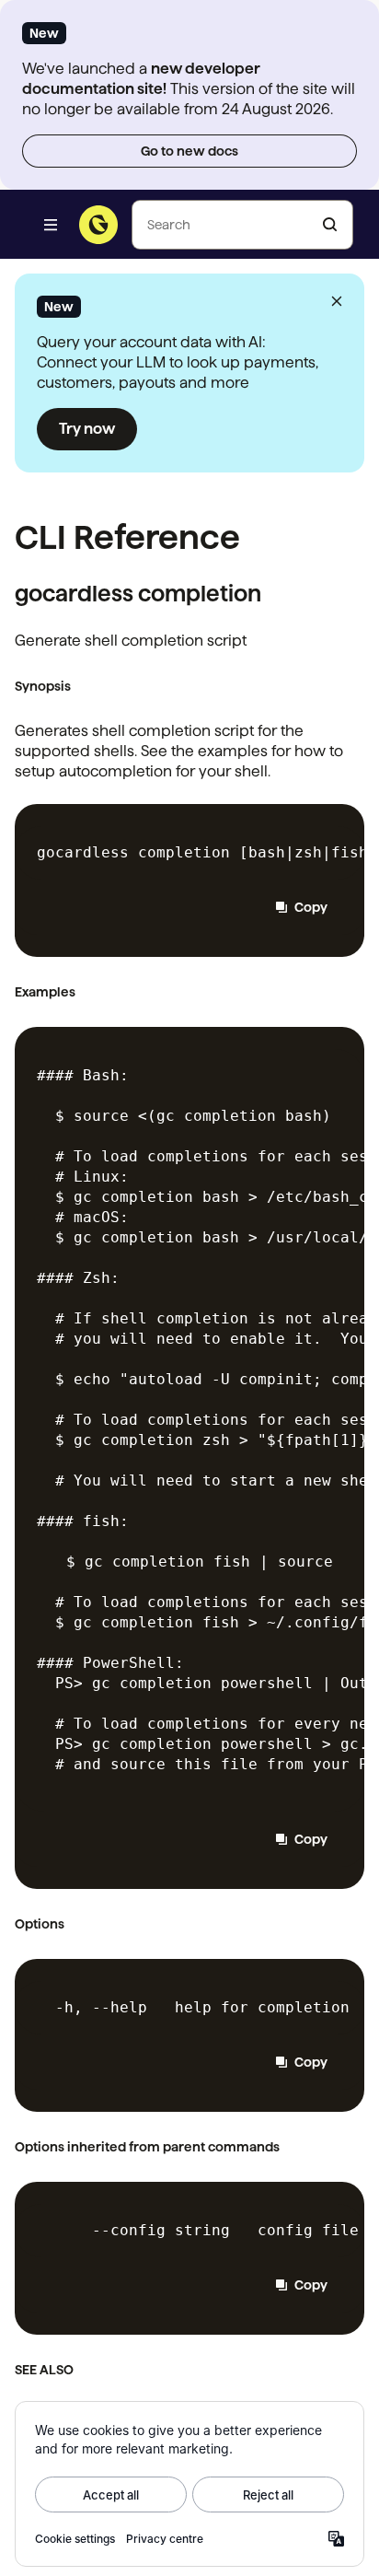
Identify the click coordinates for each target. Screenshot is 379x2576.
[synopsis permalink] (79, 686)
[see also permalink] (82, 2370)
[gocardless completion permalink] (270, 597)
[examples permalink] (84, 992)
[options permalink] (73, 1924)
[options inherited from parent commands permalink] (288, 2147)
